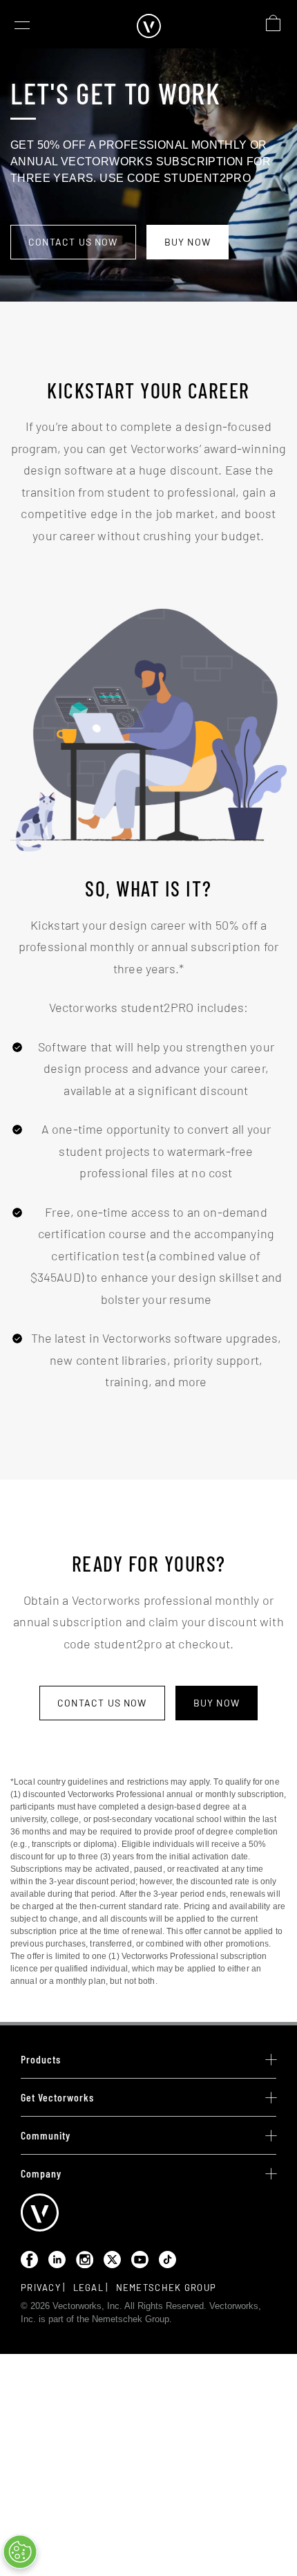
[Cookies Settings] (20, 2552)
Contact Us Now (73, 242)
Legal (89, 2288)
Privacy (41, 2288)
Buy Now (188, 242)
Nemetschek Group (166, 2288)
